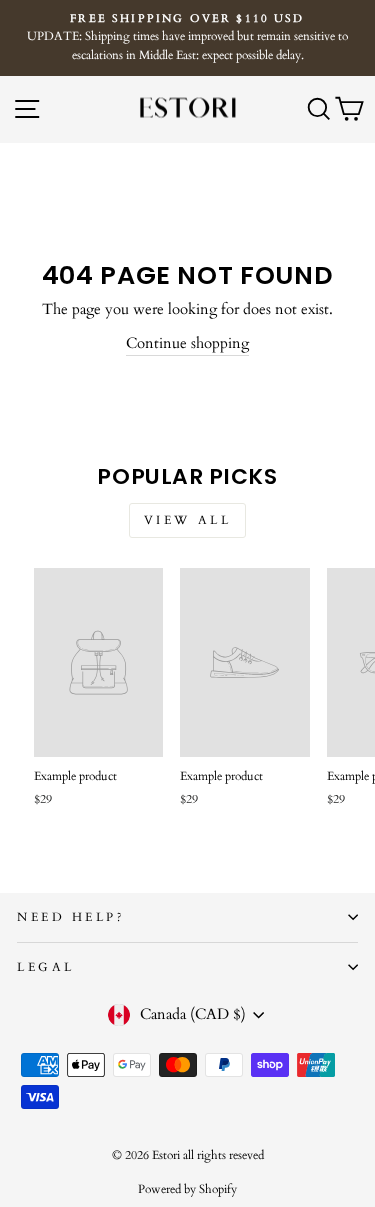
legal (46, 967)
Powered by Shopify (187, 1189)
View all (188, 520)
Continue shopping (187, 343)
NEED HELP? (71, 917)
